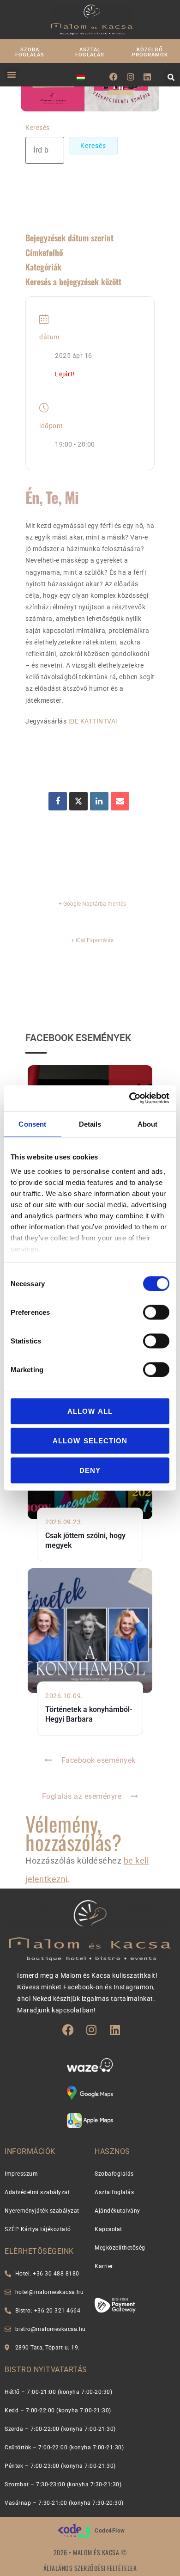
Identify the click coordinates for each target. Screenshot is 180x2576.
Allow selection (90, 1440)
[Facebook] (114, 77)
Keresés (38, 128)
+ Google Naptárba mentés (92, 904)
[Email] (120, 801)
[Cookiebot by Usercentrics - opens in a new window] (129, 1098)
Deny (90, 1470)
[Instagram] (131, 77)
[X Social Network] (78, 801)
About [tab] (148, 1124)
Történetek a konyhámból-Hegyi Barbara (89, 1714)
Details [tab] (90, 1124)
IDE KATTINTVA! (93, 721)
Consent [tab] (32, 1124)
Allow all (90, 1411)
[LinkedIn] (99, 801)
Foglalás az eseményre (82, 1796)
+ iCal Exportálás (92, 940)
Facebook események (99, 1760)
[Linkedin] (147, 77)
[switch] (156, 1312)
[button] (12, 74)
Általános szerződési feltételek (90, 2568)
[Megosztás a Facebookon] (58, 801)
